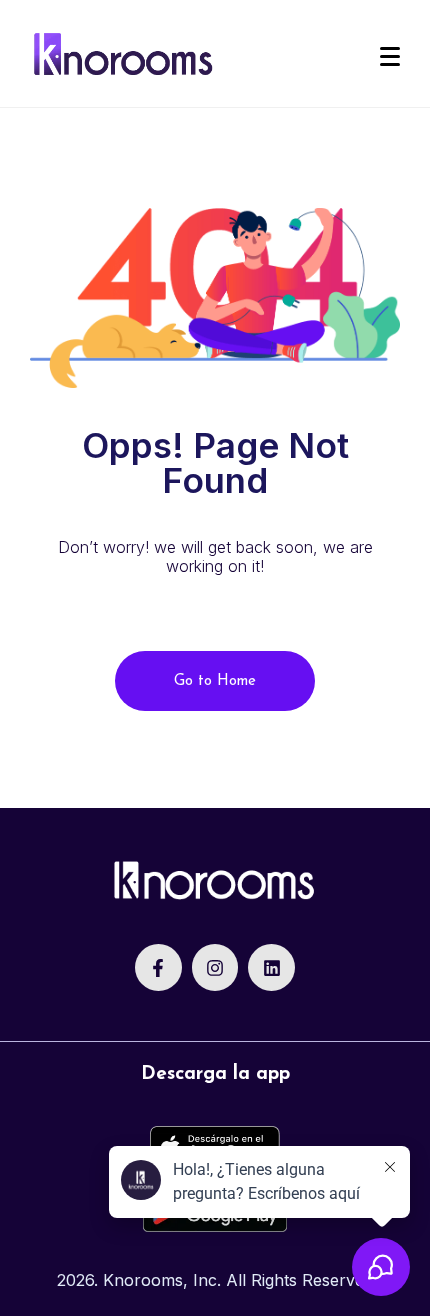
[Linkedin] (271, 967)
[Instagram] (215, 967)
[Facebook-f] (158, 967)
